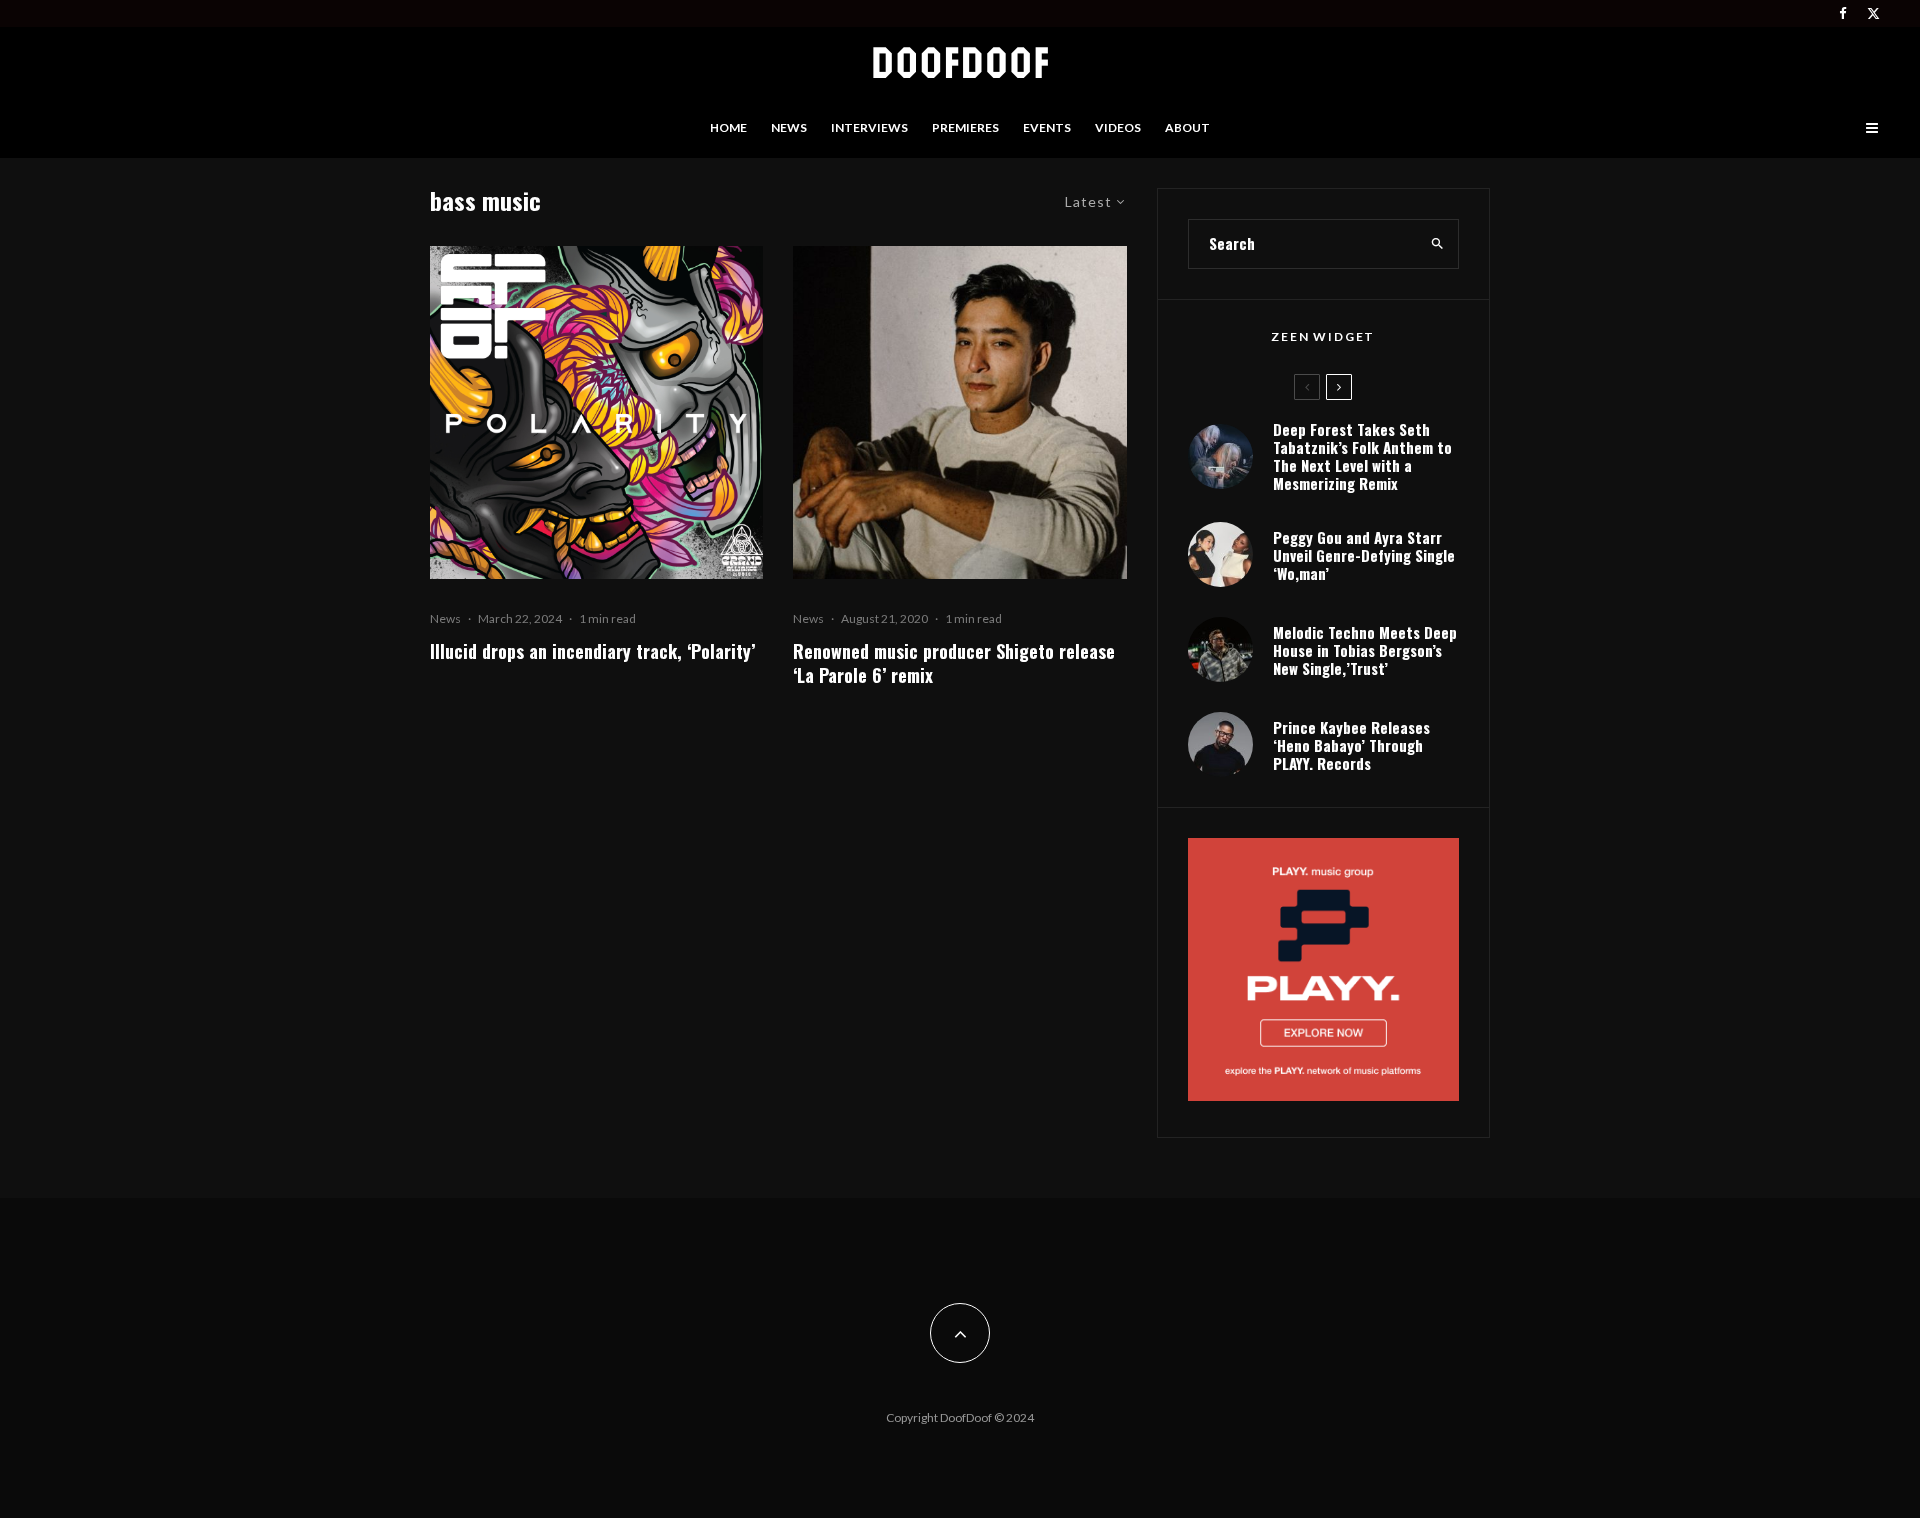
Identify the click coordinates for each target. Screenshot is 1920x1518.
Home (728, 127)
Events (1047, 127)
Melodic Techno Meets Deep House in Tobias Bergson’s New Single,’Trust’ (1365, 650)
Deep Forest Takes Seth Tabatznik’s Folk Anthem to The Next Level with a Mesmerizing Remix (1362, 456)
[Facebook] (1843, 13)
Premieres (965, 127)
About (1187, 127)
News (789, 127)
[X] (1873, 13)
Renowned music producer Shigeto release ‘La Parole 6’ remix (954, 663)
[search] (1437, 244)
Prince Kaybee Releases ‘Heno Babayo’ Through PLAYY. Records (1351, 745)
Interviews (869, 127)
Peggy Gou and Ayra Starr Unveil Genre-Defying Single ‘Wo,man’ (1364, 555)
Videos (1118, 127)
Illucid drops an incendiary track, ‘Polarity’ (592, 651)
